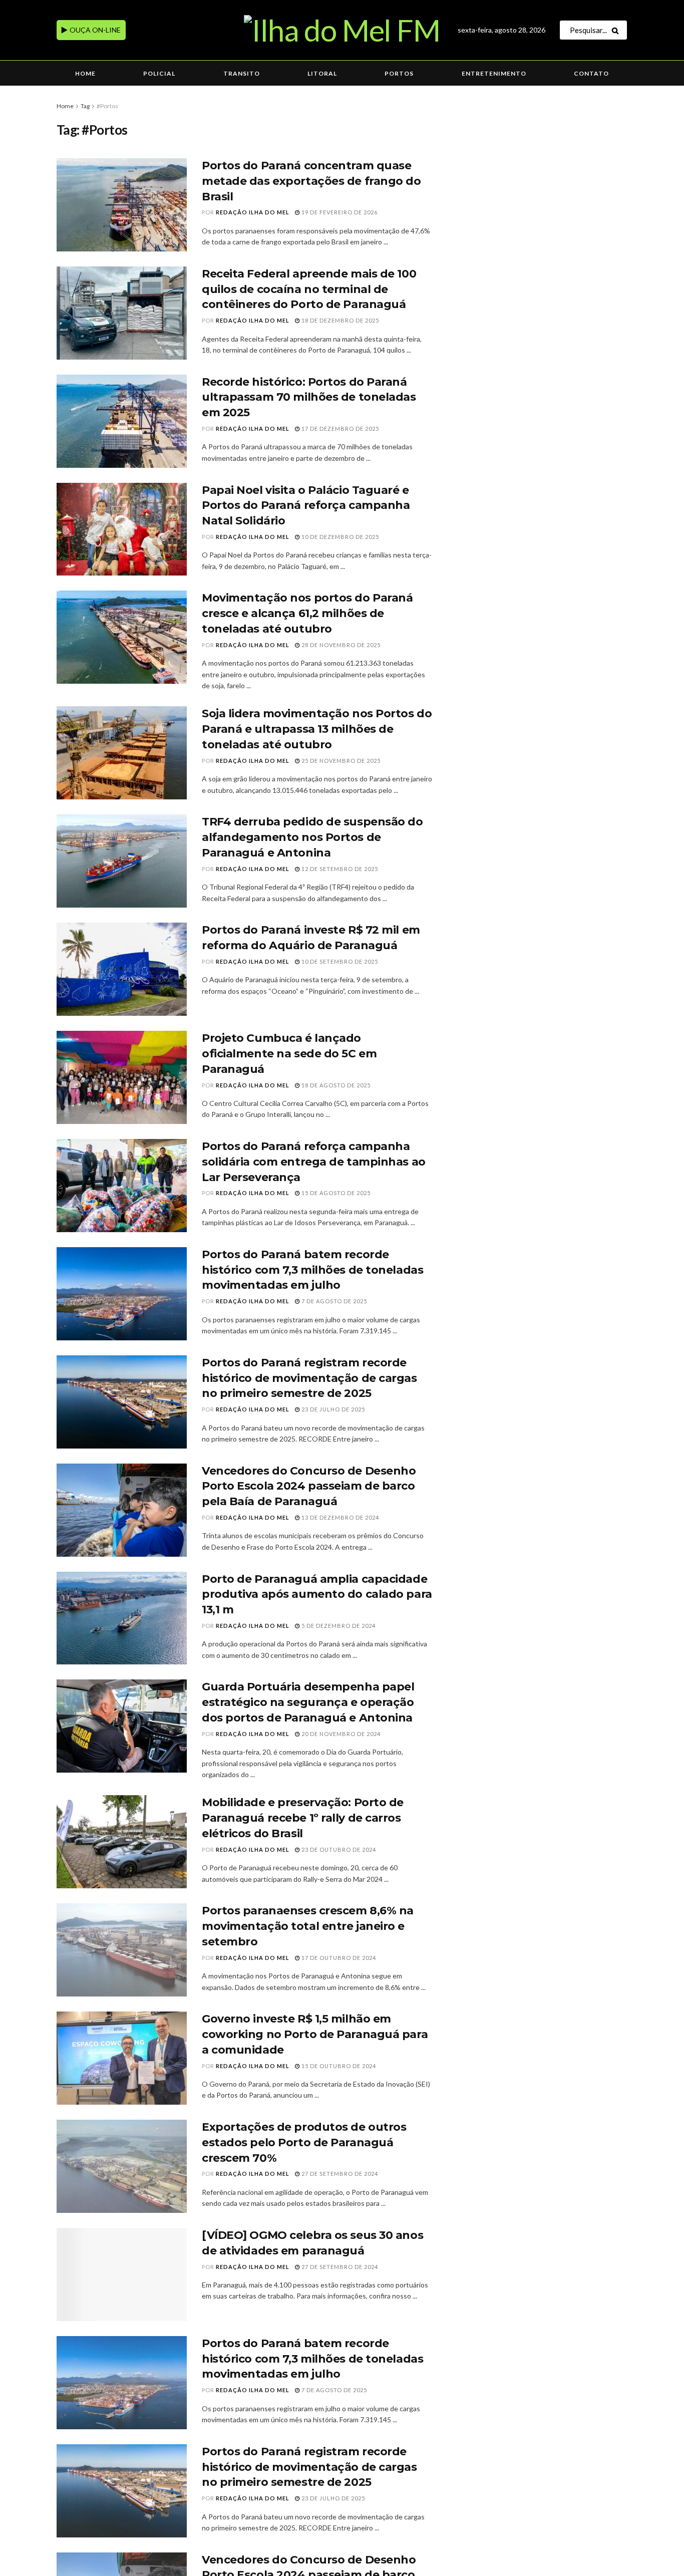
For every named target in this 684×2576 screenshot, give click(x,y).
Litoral (322, 73)
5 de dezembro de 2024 (338, 1626)
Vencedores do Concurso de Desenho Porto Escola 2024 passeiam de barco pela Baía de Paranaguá (309, 1486)
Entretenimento (494, 73)
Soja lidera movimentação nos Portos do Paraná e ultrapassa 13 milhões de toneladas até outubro (317, 729)
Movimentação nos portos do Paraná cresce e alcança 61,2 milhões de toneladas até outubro (307, 613)
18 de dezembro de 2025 (339, 320)
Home (85, 73)
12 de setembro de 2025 (339, 869)
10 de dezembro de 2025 (339, 537)
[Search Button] (617, 30)
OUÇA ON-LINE (94, 30)
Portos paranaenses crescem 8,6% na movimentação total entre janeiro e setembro (308, 1926)
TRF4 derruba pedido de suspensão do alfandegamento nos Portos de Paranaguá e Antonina (312, 837)
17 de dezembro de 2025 (339, 428)
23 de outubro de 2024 (338, 1849)
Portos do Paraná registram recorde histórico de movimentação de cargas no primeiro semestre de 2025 (309, 1378)
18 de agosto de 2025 (335, 1085)
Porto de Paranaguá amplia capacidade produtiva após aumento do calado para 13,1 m (317, 1595)
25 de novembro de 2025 (340, 761)
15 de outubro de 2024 (338, 2066)
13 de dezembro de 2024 (339, 1517)
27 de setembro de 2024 (339, 2174)
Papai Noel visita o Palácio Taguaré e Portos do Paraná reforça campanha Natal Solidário (306, 506)
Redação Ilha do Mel (253, 212)
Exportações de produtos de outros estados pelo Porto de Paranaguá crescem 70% (304, 2142)
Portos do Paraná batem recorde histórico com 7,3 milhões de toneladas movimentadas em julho (312, 1270)
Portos (399, 73)
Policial (159, 73)
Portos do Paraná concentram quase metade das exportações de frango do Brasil (311, 181)
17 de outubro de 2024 (338, 1958)
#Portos (107, 106)
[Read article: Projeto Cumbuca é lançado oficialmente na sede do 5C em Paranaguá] (122, 1077)
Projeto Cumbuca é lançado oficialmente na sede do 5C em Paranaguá (289, 1054)
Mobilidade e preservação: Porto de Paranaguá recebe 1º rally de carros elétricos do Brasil (303, 1818)
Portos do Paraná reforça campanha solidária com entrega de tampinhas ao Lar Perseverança (314, 1162)
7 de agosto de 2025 (333, 1301)
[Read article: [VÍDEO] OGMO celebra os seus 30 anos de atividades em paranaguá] (122, 2274)
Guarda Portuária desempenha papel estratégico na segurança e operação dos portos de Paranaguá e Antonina (308, 1702)
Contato (591, 73)
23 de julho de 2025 (332, 1409)
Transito (242, 73)
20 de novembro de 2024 (340, 1734)
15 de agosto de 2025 (335, 1193)
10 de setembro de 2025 (339, 961)
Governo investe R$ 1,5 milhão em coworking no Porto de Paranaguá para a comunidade (315, 2034)
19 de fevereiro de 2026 (339, 212)
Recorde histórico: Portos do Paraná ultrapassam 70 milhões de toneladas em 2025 (309, 397)
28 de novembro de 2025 (340, 645)
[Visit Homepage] (342, 30)
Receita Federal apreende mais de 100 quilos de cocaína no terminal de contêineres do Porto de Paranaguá (309, 289)
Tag (85, 106)
